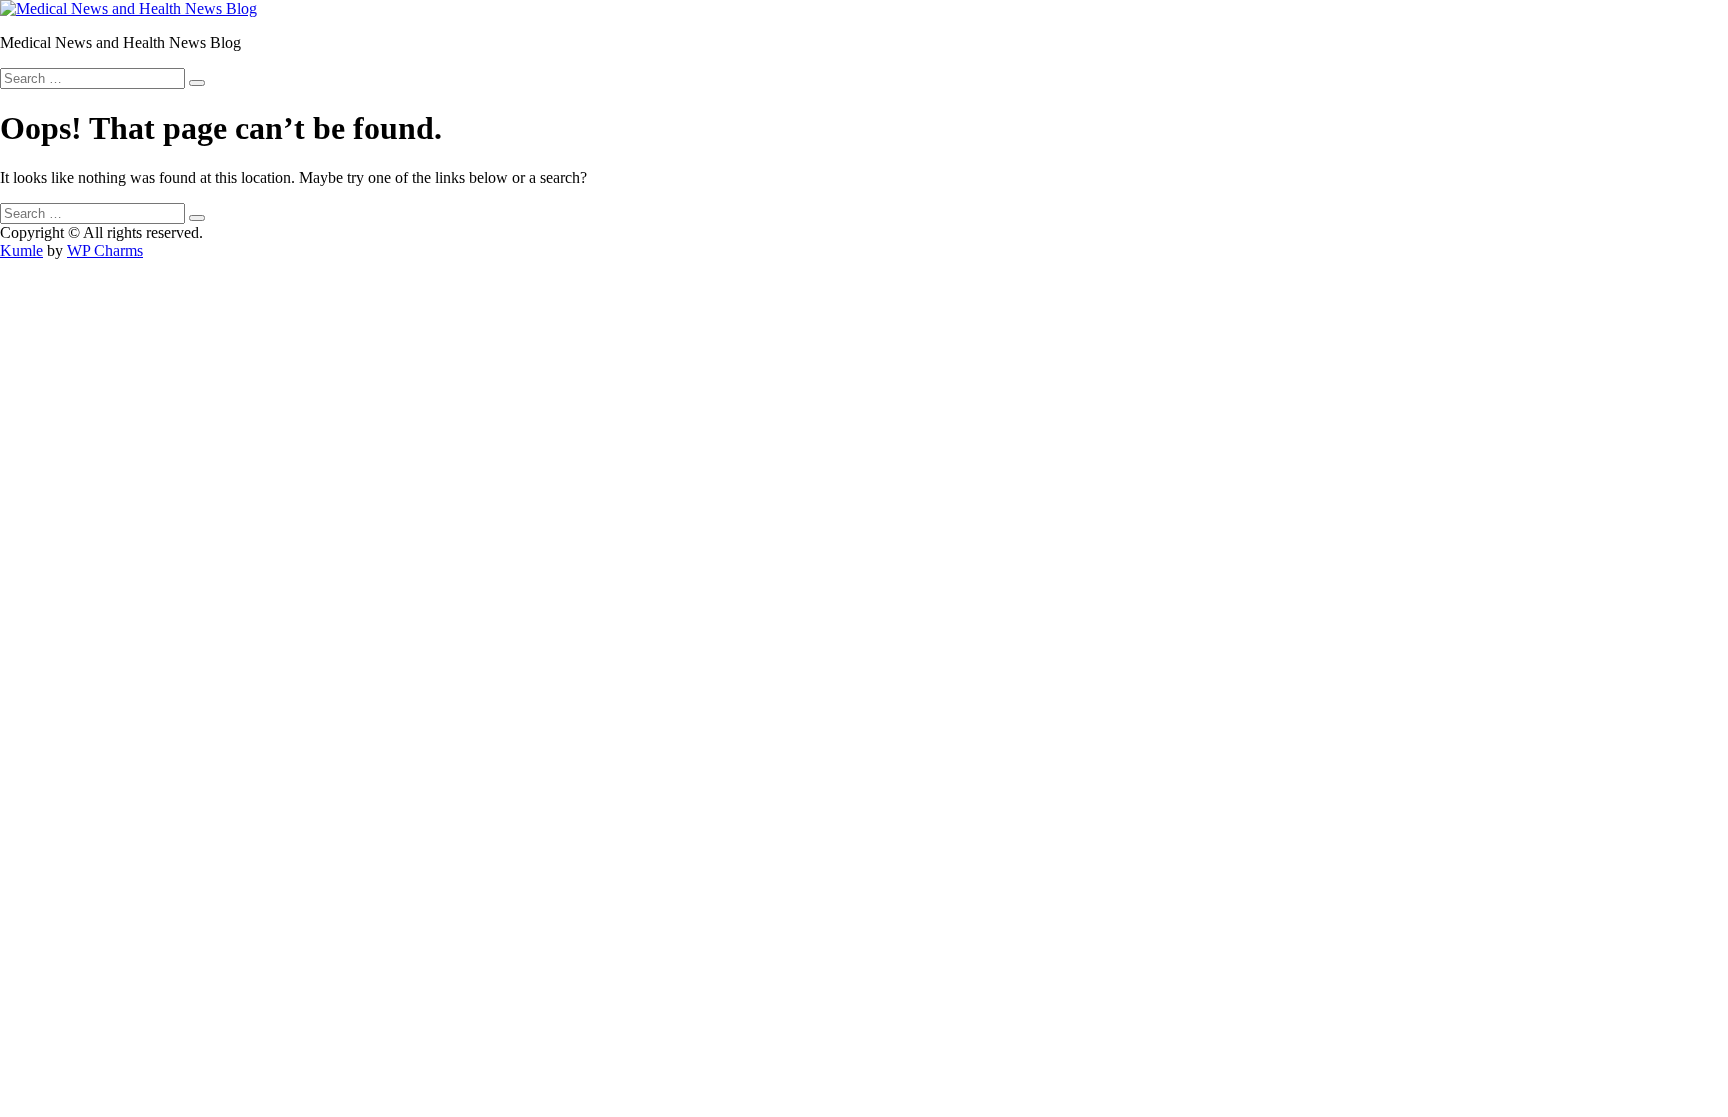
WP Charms (105, 250)
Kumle (21, 250)
